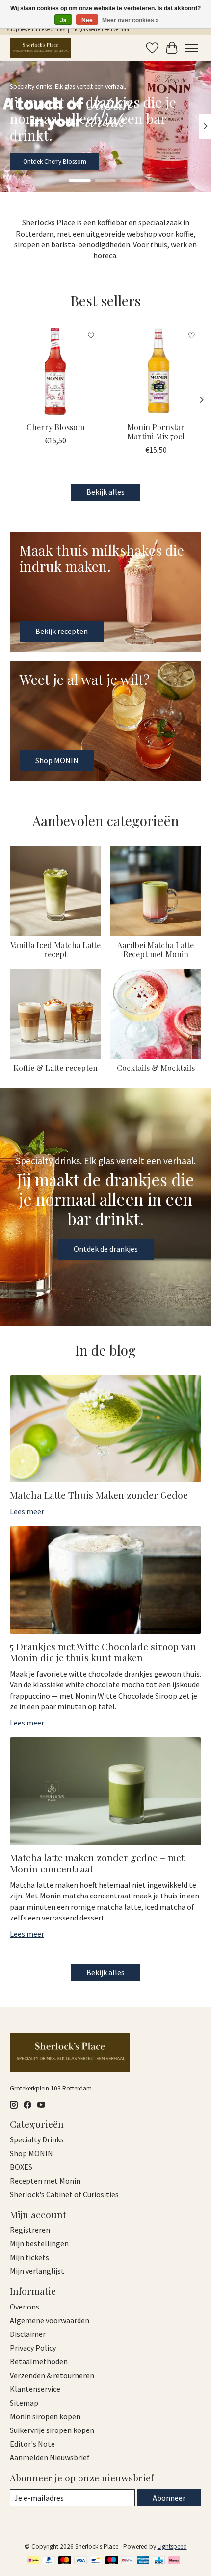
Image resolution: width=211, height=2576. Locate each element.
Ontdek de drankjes (106, 1249)
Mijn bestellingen (39, 2243)
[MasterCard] (65, 2561)
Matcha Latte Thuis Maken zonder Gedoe (99, 1495)
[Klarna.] (174, 2561)
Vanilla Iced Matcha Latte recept (55, 949)
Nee (87, 20)
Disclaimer (28, 2334)
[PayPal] (49, 2561)
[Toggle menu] (191, 48)
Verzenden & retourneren (52, 2375)
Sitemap (24, 2403)
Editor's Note (32, 2444)
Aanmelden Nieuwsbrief (50, 2457)
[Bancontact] (96, 2561)
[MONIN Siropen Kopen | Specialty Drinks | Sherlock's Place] (40, 48)
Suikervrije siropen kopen (52, 2430)
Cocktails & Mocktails (156, 1068)
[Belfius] (127, 2561)
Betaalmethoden (39, 2361)
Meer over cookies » (131, 20)
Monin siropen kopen (45, 2416)
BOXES (21, 2167)
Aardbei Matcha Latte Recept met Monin (156, 949)
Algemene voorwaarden (50, 2320)
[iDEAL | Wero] (33, 2561)
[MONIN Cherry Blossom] (55, 371)
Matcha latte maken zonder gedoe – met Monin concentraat (97, 1863)
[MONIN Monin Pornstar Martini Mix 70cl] (156, 371)
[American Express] (143, 2561)
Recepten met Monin (45, 2181)
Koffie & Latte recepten (55, 1068)
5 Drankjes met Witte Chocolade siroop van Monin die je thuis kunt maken (103, 1652)
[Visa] (80, 2561)
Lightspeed (172, 2546)
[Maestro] (112, 2561)
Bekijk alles (105, 492)
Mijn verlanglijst (37, 2271)
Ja (63, 20)
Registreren (30, 2230)
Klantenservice (35, 2389)
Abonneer (169, 2498)
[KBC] (159, 2561)
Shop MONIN (40, 161)
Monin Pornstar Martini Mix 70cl (156, 432)
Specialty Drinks (37, 2139)
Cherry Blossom (55, 427)
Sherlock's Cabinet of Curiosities (64, 2194)
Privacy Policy (33, 2348)
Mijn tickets (29, 2257)
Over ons (25, 2307)
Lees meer (27, 1511)
